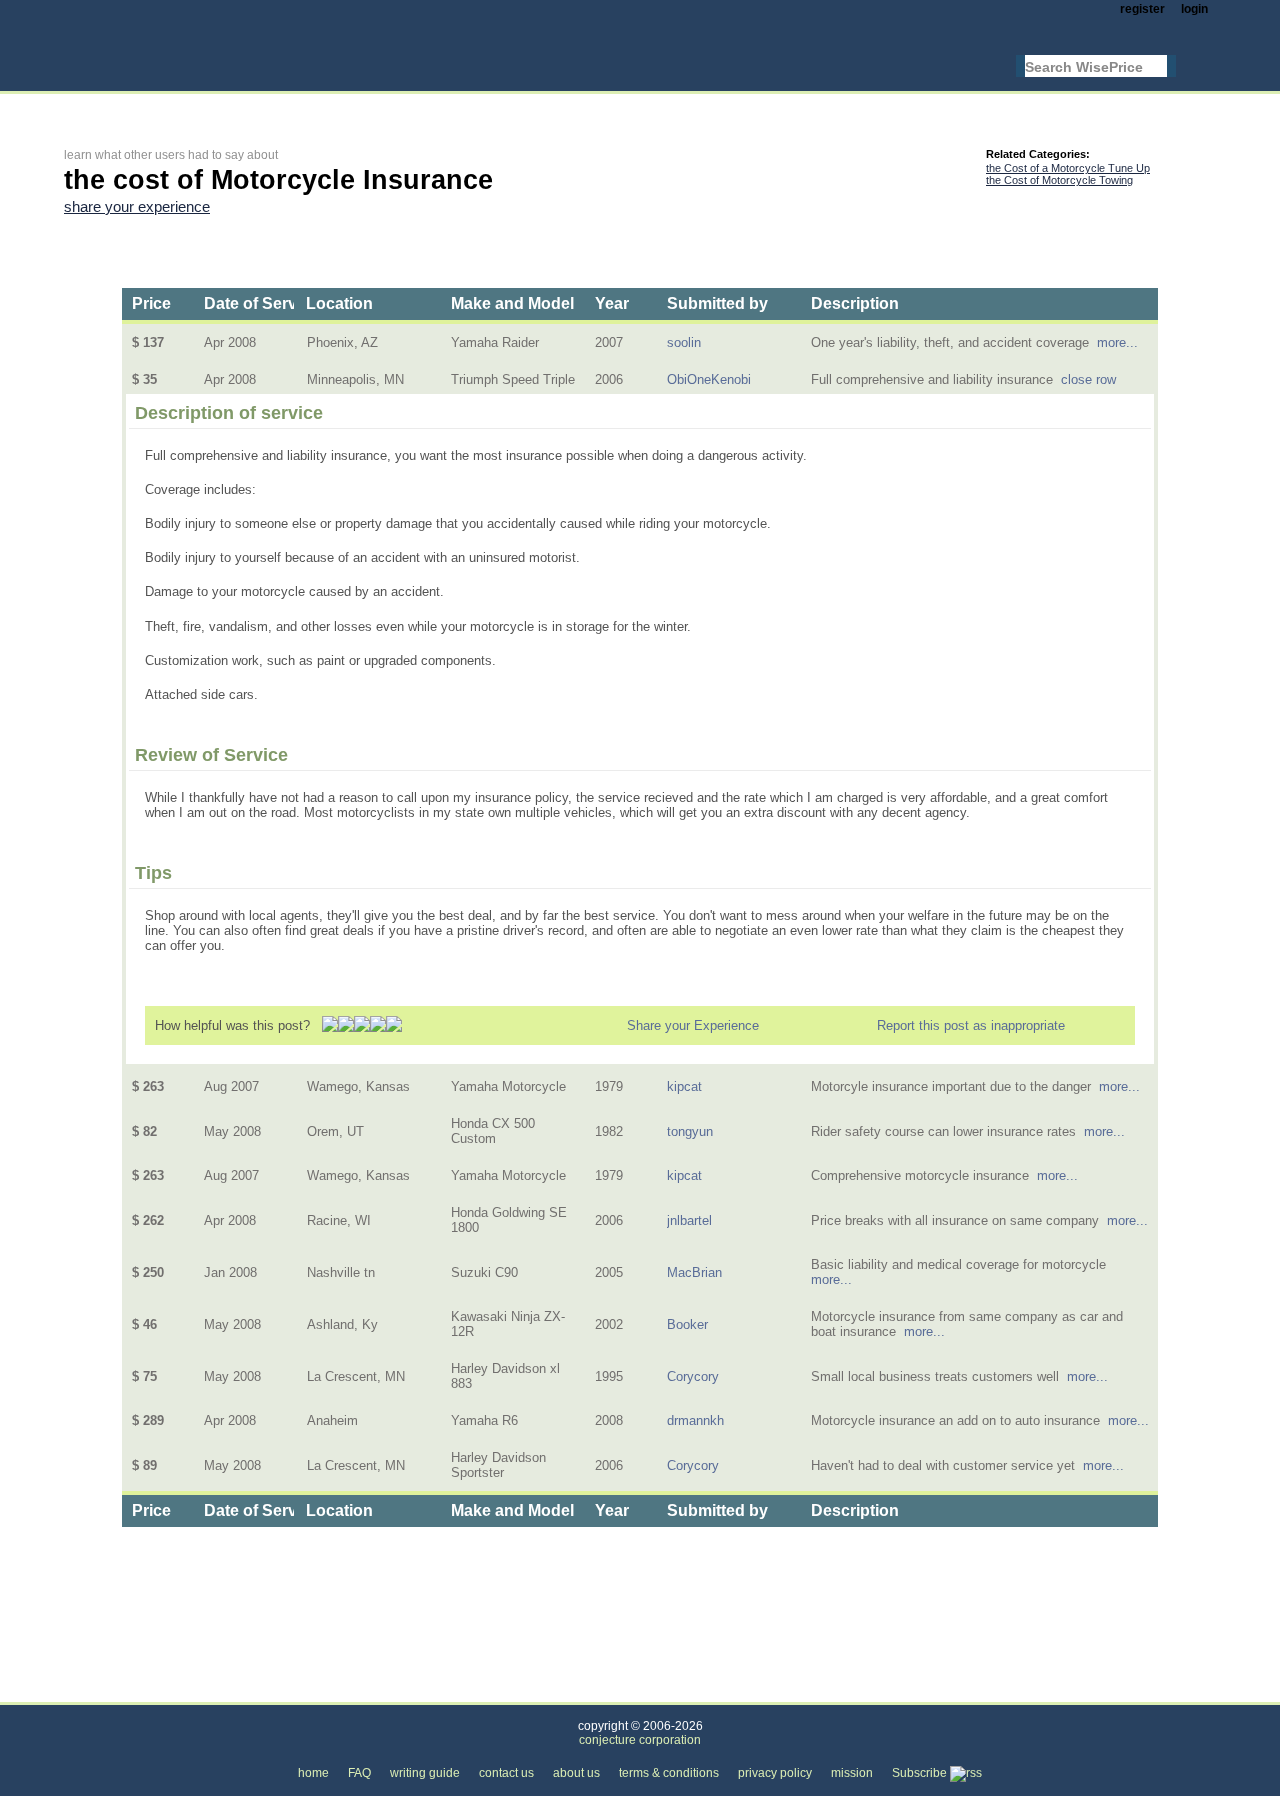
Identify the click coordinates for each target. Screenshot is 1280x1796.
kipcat (684, 1086)
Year (612, 303)
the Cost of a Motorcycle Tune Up (1068, 168)
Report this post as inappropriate (971, 1025)
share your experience (137, 207)
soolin (684, 342)
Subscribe (921, 1773)
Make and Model (512, 303)
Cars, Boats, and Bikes (223, 1690)
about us (576, 1773)
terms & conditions (669, 1773)
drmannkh (695, 1420)
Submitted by (717, 303)
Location (339, 303)
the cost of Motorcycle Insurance (517, 1690)
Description (855, 303)
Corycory (693, 1376)
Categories (95, 1690)
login (1194, 9)
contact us (506, 1773)
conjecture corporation (640, 1740)
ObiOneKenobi (709, 379)
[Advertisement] (428, 106)
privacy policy (775, 1773)
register (1142, 9)
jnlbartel (689, 1220)
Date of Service (261, 303)
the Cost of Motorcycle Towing (1059, 180)
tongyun (690, 1131)
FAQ (359, 1773)
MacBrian (694, 1272)
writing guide (425, 1773)
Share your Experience (693, 1025)
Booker (687, 1324)
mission (852, 1773)
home (313, 1773)
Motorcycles (356, 1690)
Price (151, 303)
